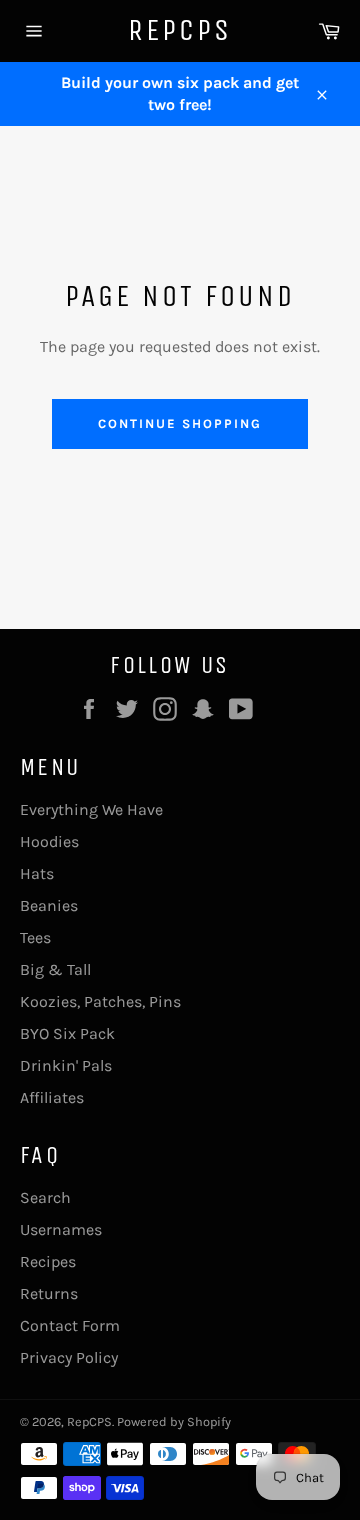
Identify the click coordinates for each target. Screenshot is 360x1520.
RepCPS (180, 30)
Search (45, 1197)
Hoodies (49, 841)
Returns (49, 1293)
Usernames (61, 1229)
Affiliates (52, 1097)
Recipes (48, 1261)
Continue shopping (179, 423)
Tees (35, 937)
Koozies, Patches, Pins (100, 1001)
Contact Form (70, 1325)
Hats (37, 873)
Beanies (49, 905)
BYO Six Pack (67, 1033)
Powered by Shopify (174, 1421)
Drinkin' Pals (66, 1065)
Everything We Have (91, 809)
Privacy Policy (69, 1357)
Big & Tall (55, 969)
